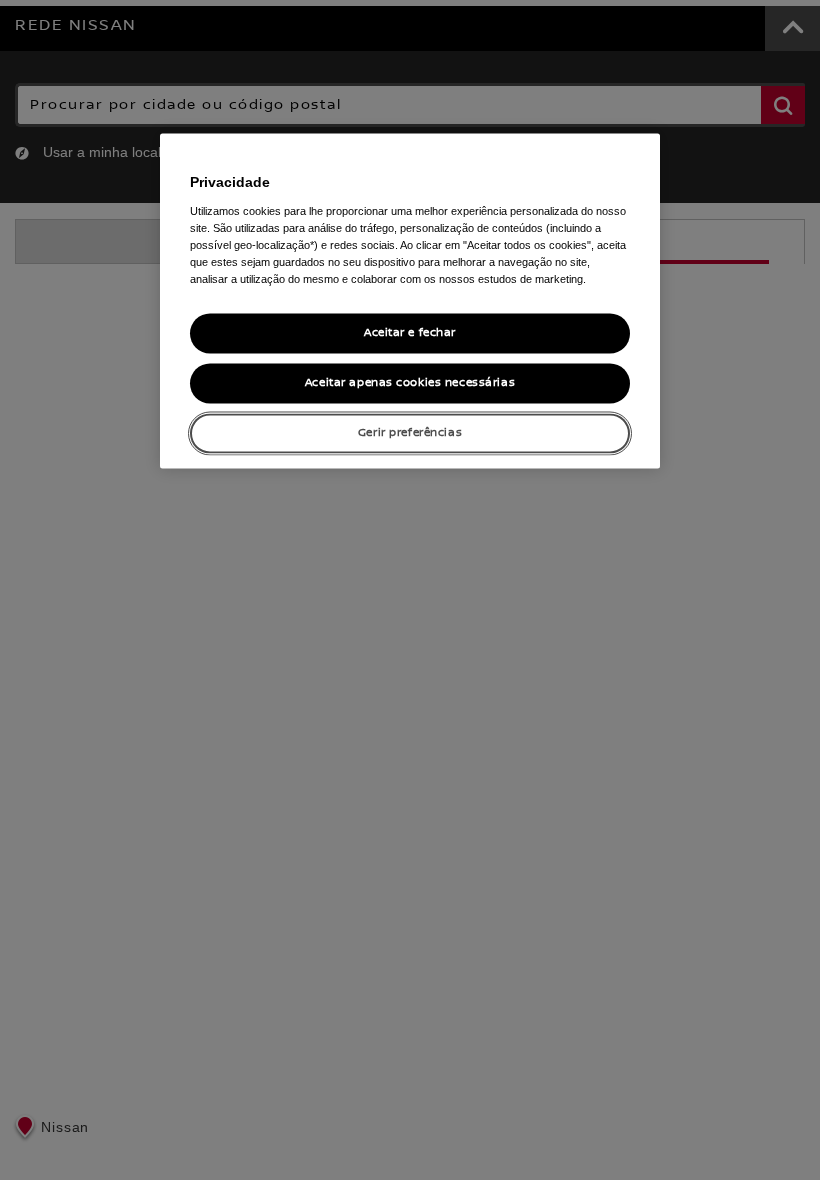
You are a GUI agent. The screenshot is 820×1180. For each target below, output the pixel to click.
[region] (410, 300)
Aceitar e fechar (410, 332)
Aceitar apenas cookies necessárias (410, 382)
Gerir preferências (410, 432)
